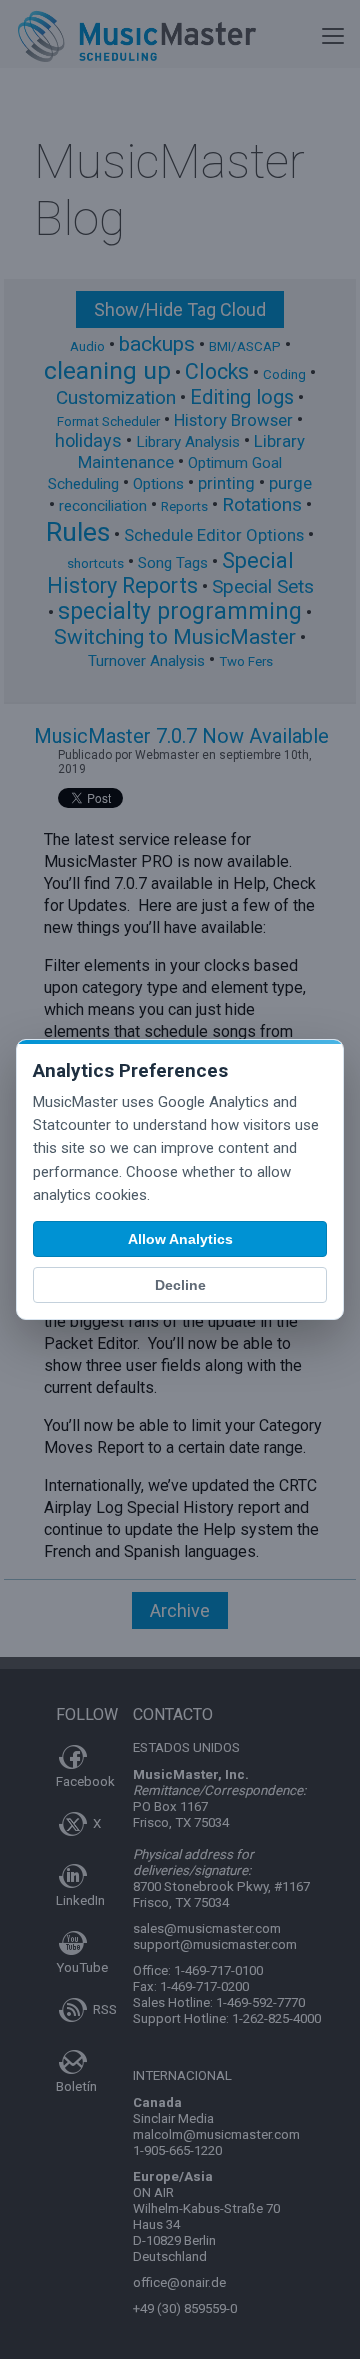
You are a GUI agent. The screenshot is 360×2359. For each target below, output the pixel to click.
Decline (180, 1285)
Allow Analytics (180, 1239)
